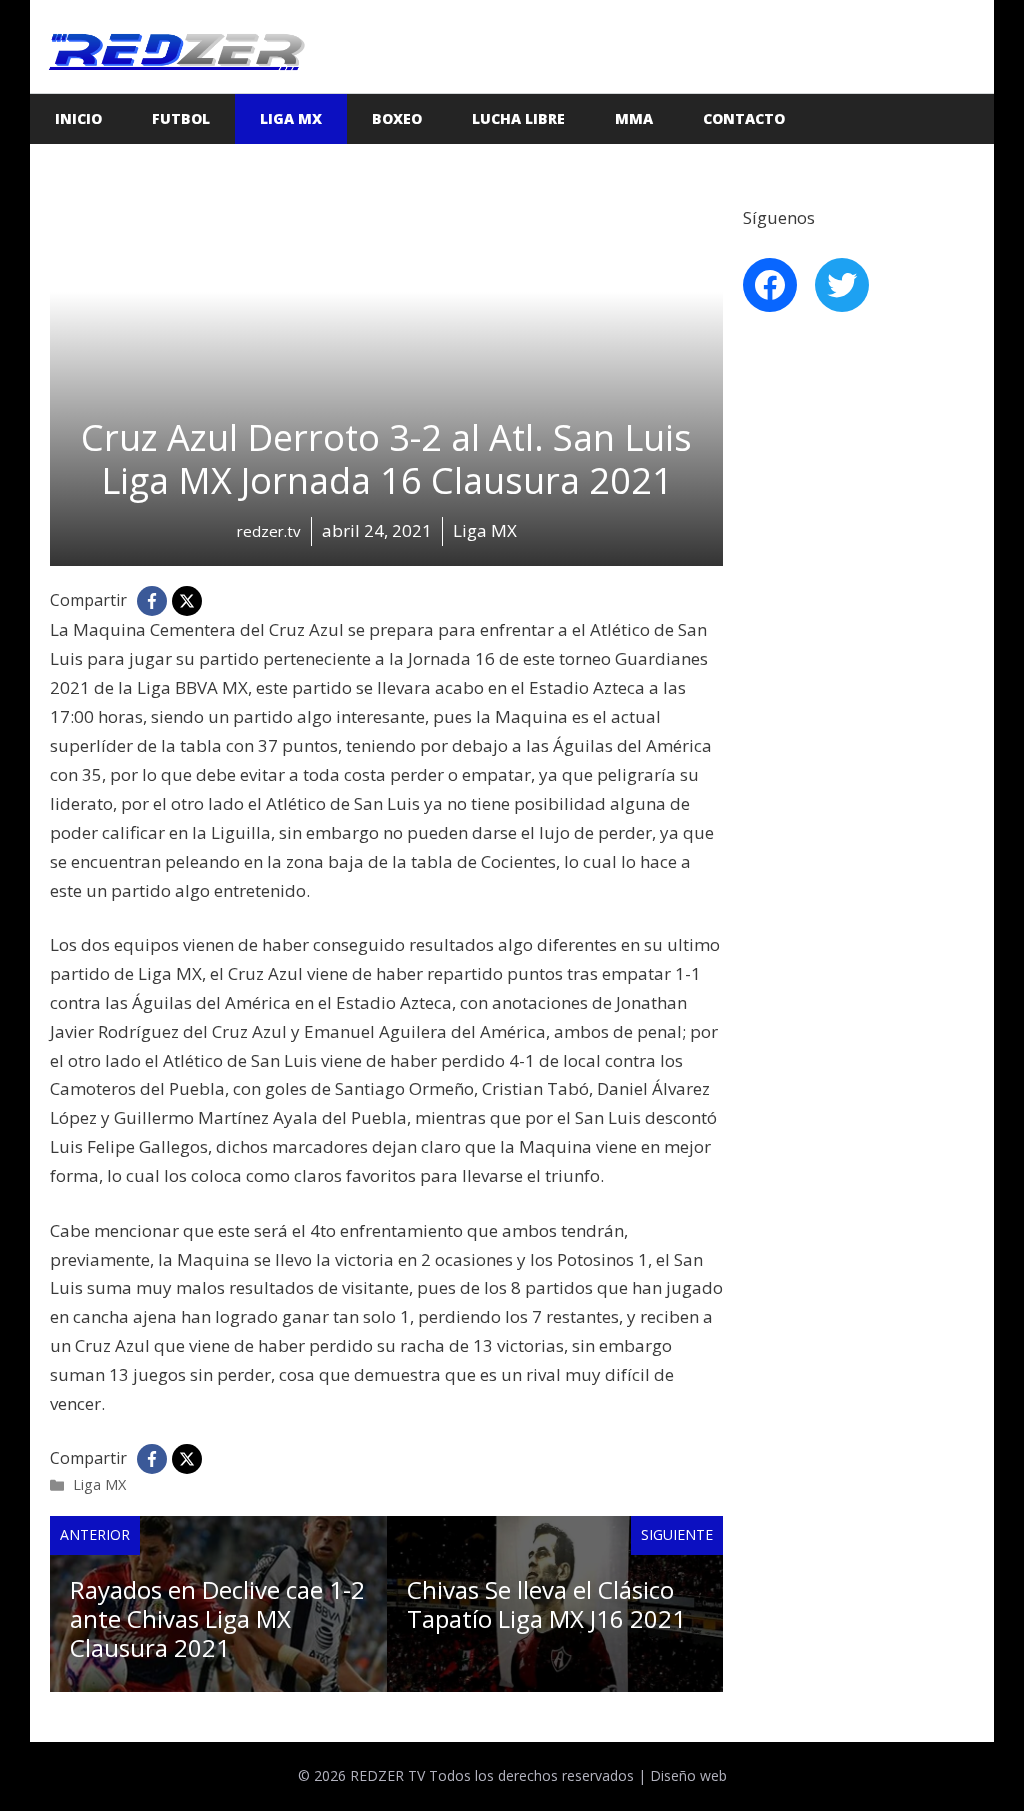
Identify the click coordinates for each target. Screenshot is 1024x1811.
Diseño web (688, 1775)
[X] (187, 601)
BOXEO (397, 118)
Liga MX (291, 118)
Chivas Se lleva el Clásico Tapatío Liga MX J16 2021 (546, 1604)
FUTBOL (181, 118)
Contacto (744, 118)
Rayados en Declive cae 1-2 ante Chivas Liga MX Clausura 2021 (217, 1618)
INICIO (78, 118)
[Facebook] (152, 601)
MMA (634, 118)
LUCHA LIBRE (518, 118)
